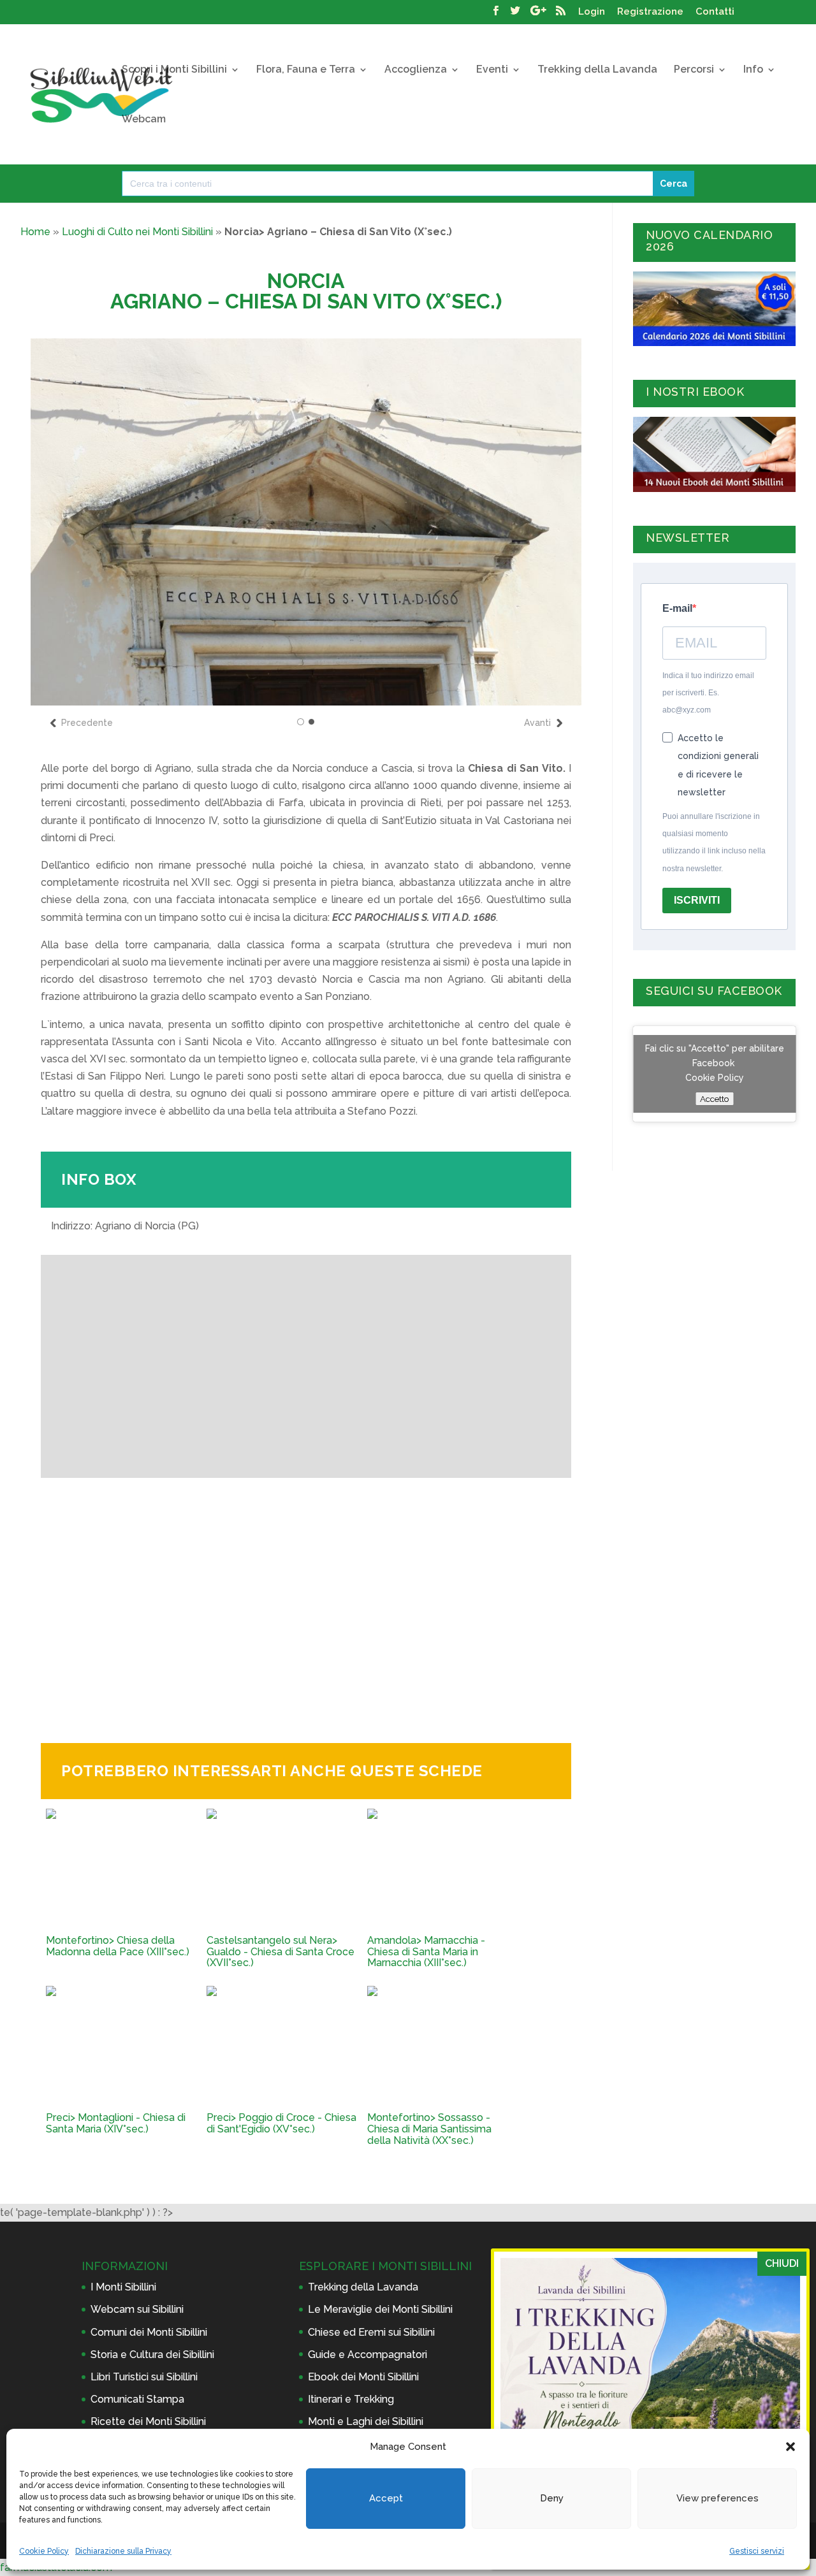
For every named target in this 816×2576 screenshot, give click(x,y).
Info (753, 70)
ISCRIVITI (697, 900)
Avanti (537, 723)
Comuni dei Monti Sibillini (149, 2332)
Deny (552, 2498)
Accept (386, 2498)
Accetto (714, 1099)
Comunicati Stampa (137, 2399)
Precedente (87, 723)
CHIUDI (782, 2263)
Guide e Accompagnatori (368, 2355)
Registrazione (650, 12)
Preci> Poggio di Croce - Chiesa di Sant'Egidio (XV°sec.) (281, 2123)
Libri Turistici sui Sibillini (144, 2377)
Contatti (715, 12)
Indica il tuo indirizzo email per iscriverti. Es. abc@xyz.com (708, 693)
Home (35, 232)
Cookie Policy (44, 2551)
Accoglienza (416, 70)
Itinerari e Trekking (351, 2399)
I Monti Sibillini (123, 2287)
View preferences (718, 2498)
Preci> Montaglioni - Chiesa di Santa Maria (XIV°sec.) (116, 2123)
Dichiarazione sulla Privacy (123, 2551)
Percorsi (694, 70)
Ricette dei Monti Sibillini (148, 2421)
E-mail (677, 608)
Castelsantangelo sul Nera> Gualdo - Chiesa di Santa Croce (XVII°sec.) (280, 1952)
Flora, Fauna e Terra (306, 70)
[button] (790, 2447)
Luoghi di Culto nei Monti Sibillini (137, 232)
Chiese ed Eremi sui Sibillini (371, 2332)
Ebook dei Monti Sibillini (363, 2377)
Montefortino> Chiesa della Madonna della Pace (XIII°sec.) (118, 1946)
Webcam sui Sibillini (137, 2309)
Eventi (492, 70)
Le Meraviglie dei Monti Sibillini (380, 2309)
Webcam (144, 120)
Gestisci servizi (757, 2551)
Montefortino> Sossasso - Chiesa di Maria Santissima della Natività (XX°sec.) (429, 2129)
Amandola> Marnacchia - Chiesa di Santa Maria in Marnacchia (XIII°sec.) (426, 1952)
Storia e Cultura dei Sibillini (152, 2355)
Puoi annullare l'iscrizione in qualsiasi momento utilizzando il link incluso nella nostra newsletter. (714, 843)
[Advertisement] (306, 1600)
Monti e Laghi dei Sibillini (366, 2421)
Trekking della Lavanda (597, 70)
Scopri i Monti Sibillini (174, 70)
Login (592, 12)
